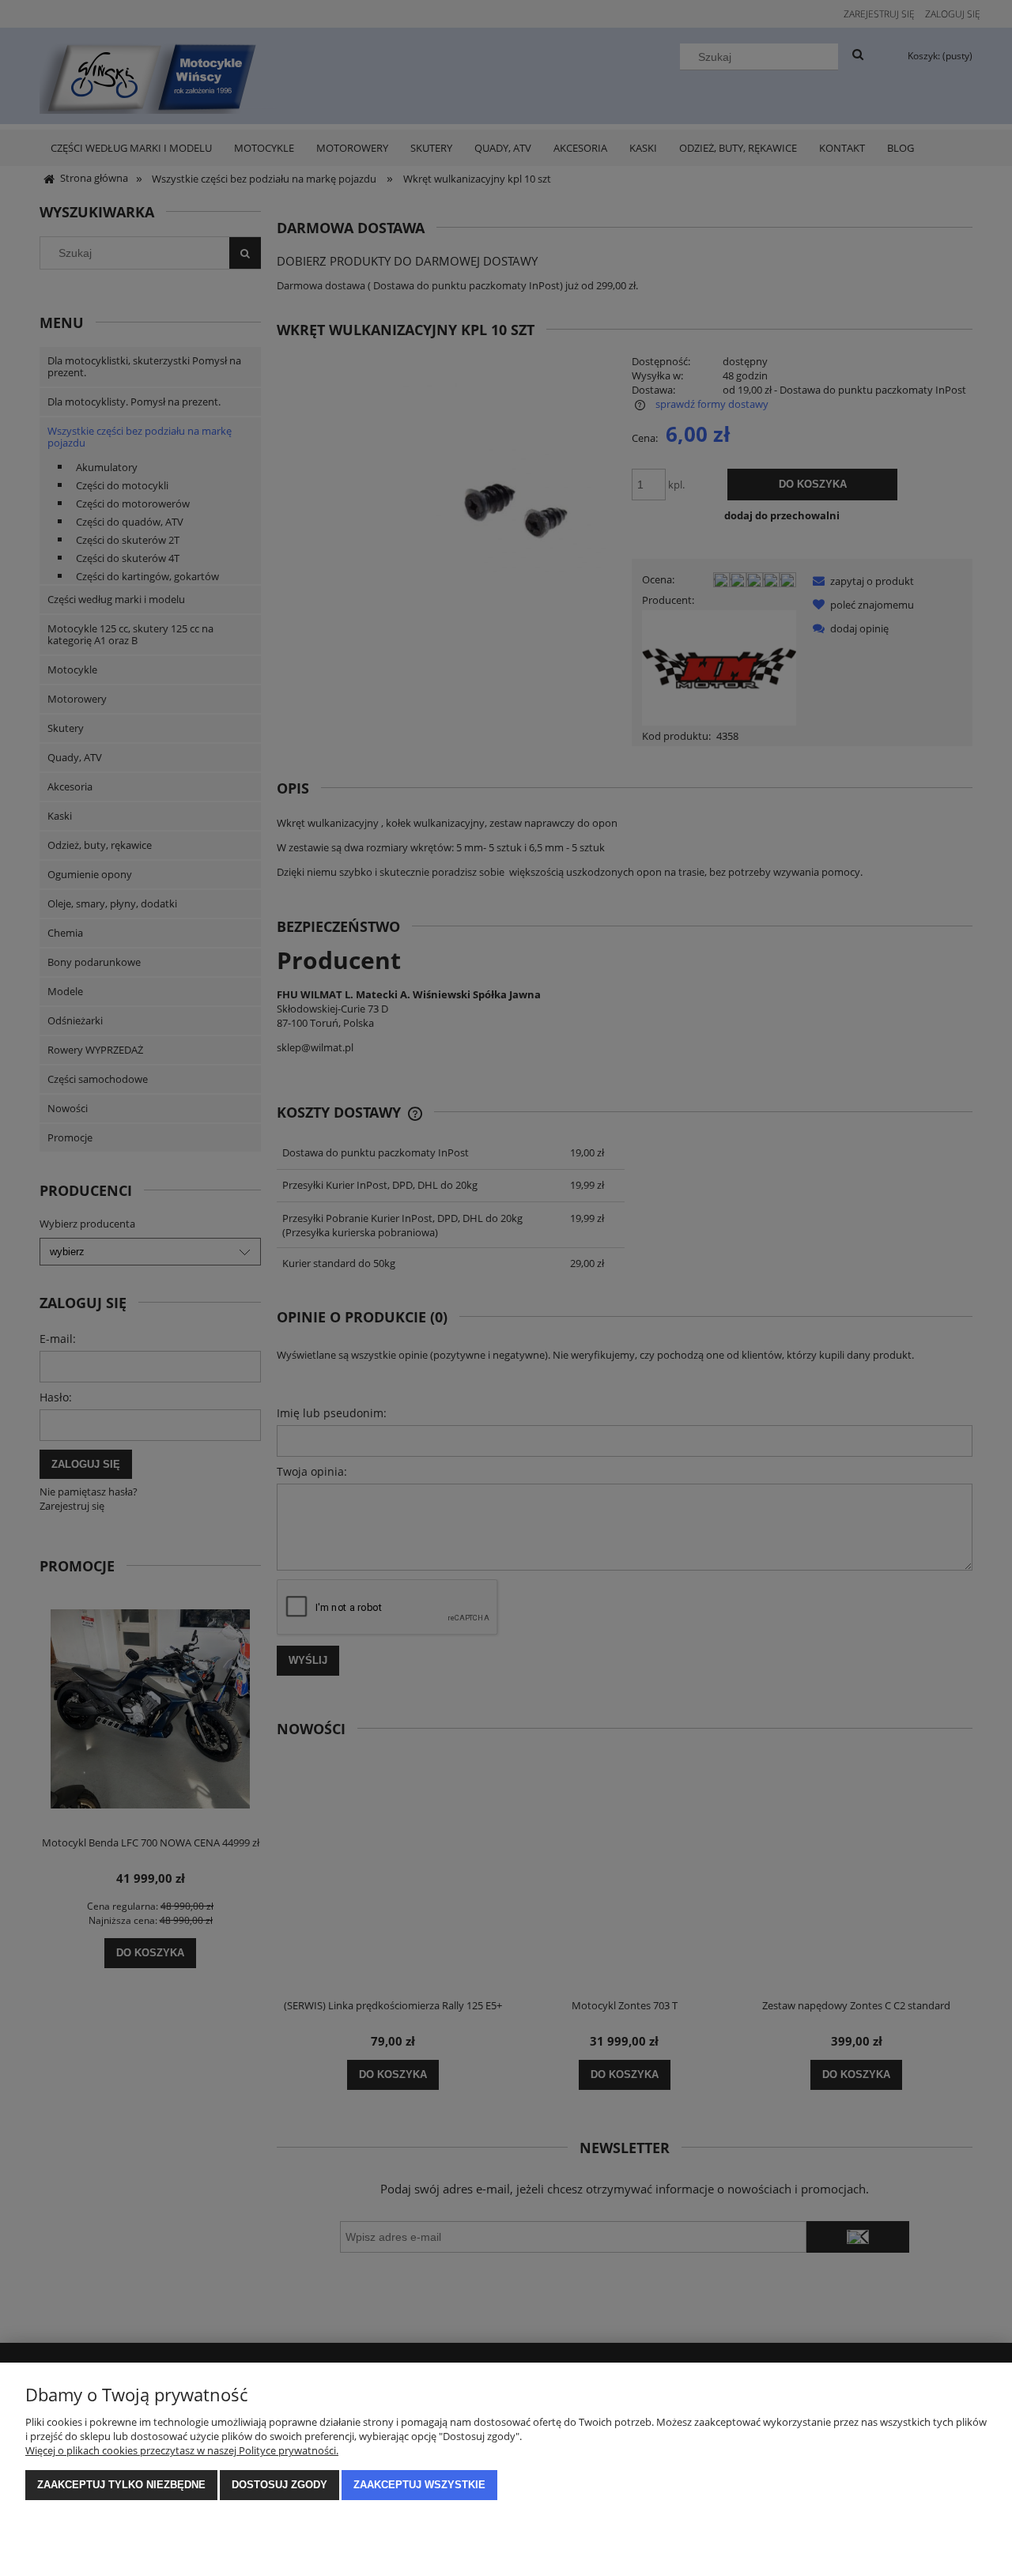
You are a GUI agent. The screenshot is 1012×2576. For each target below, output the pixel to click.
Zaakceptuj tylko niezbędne (121, 2485)
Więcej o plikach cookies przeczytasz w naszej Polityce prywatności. (182, 2450)
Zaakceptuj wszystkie (419, 2485)
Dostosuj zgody (279, 2485)
